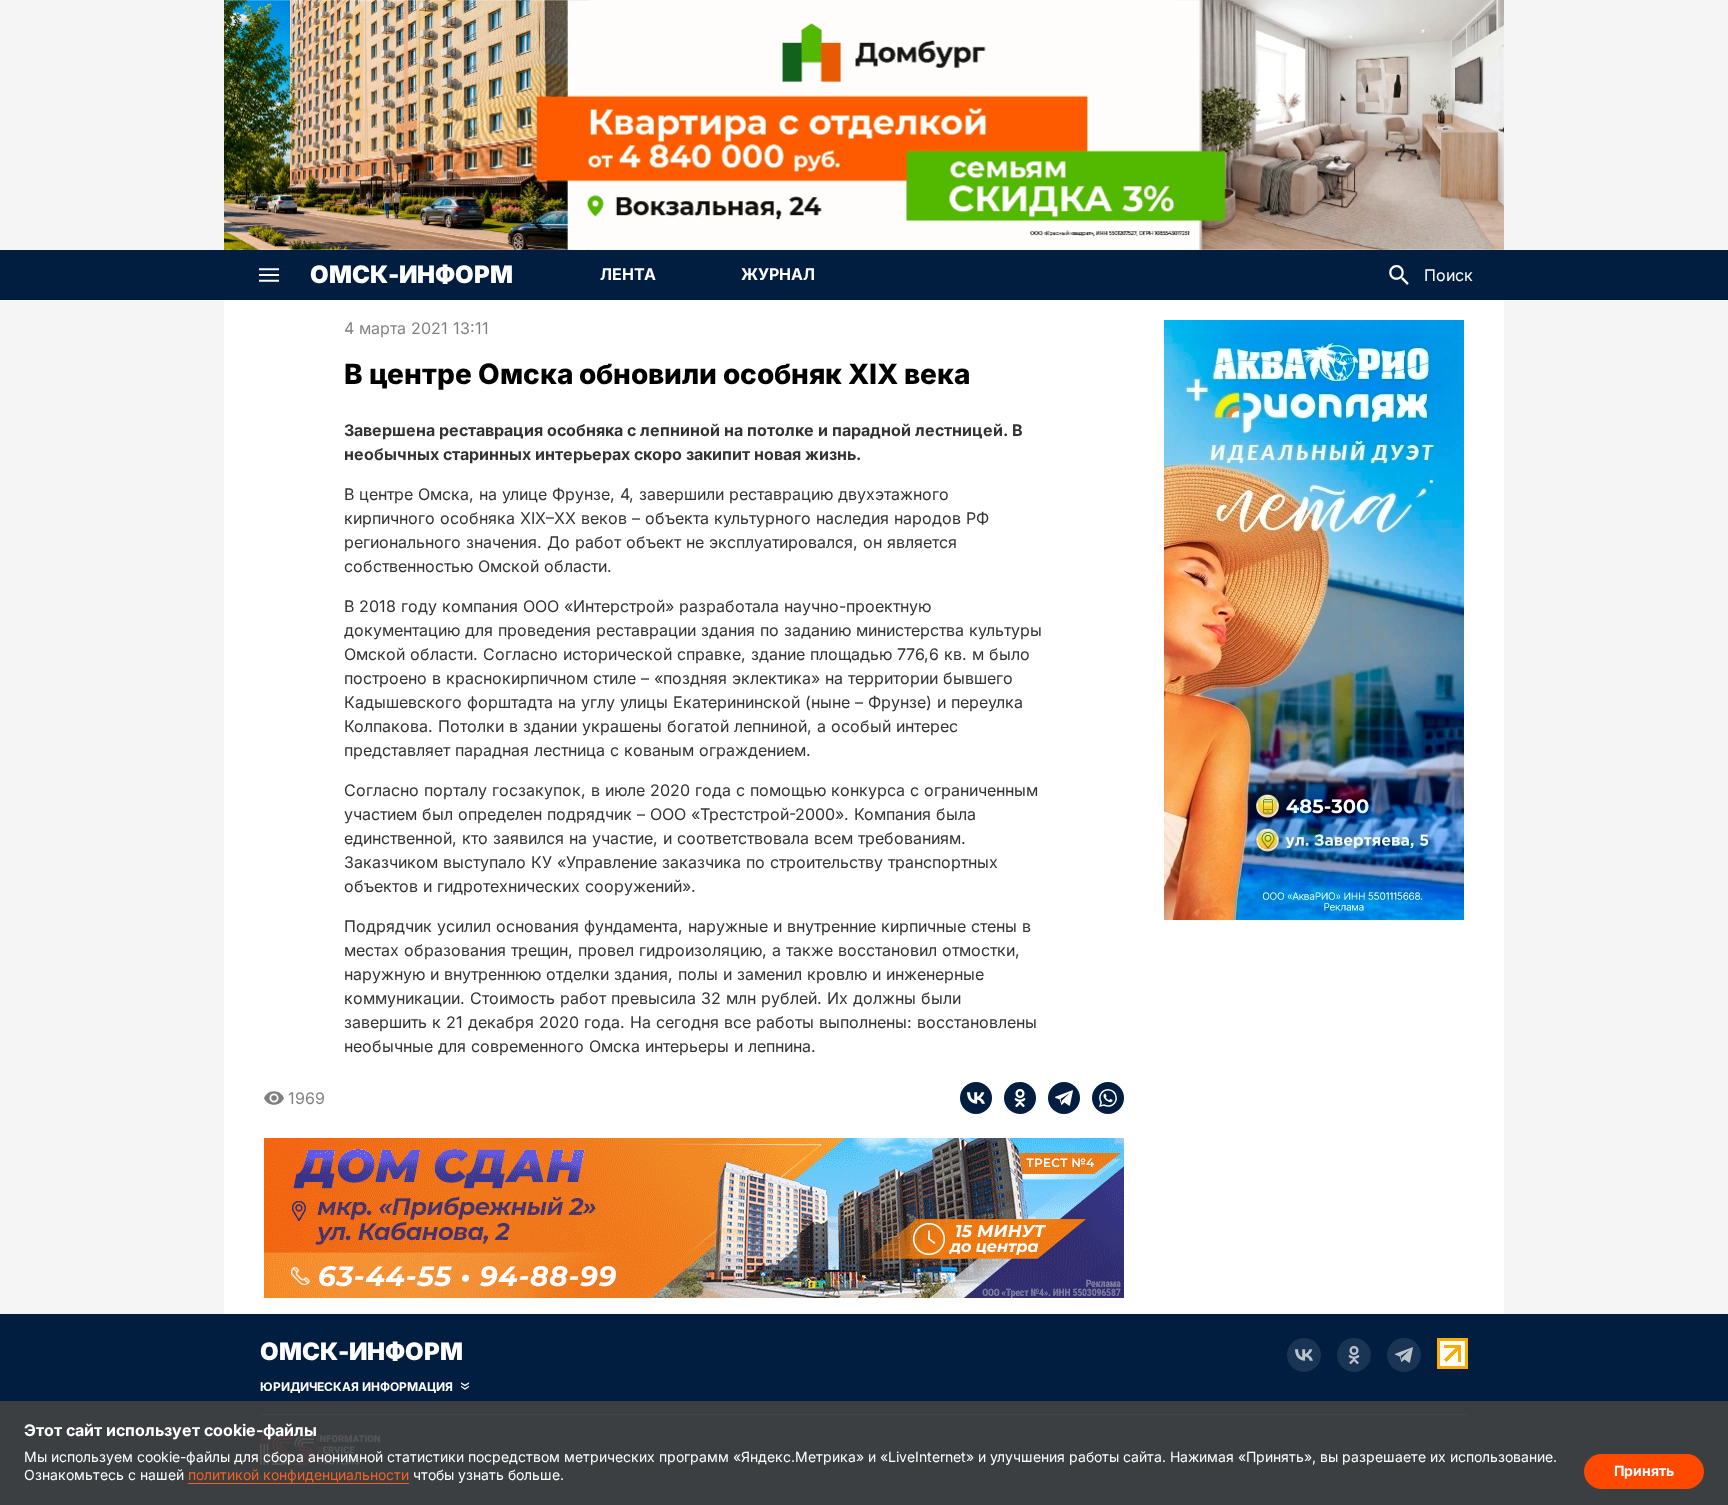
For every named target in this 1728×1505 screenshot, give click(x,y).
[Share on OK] (1014, 1098)
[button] (269, 275)
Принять (1644, 1470)
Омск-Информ (411, 275)
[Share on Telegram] (1058, 1098)
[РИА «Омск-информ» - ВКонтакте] (1304, 1355)
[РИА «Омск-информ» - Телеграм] (1404, 1355)
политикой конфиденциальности (298, 1474)
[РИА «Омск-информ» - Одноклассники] (1354, 1355)
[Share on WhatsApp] (1102, 1098)
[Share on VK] (976, 1098)
